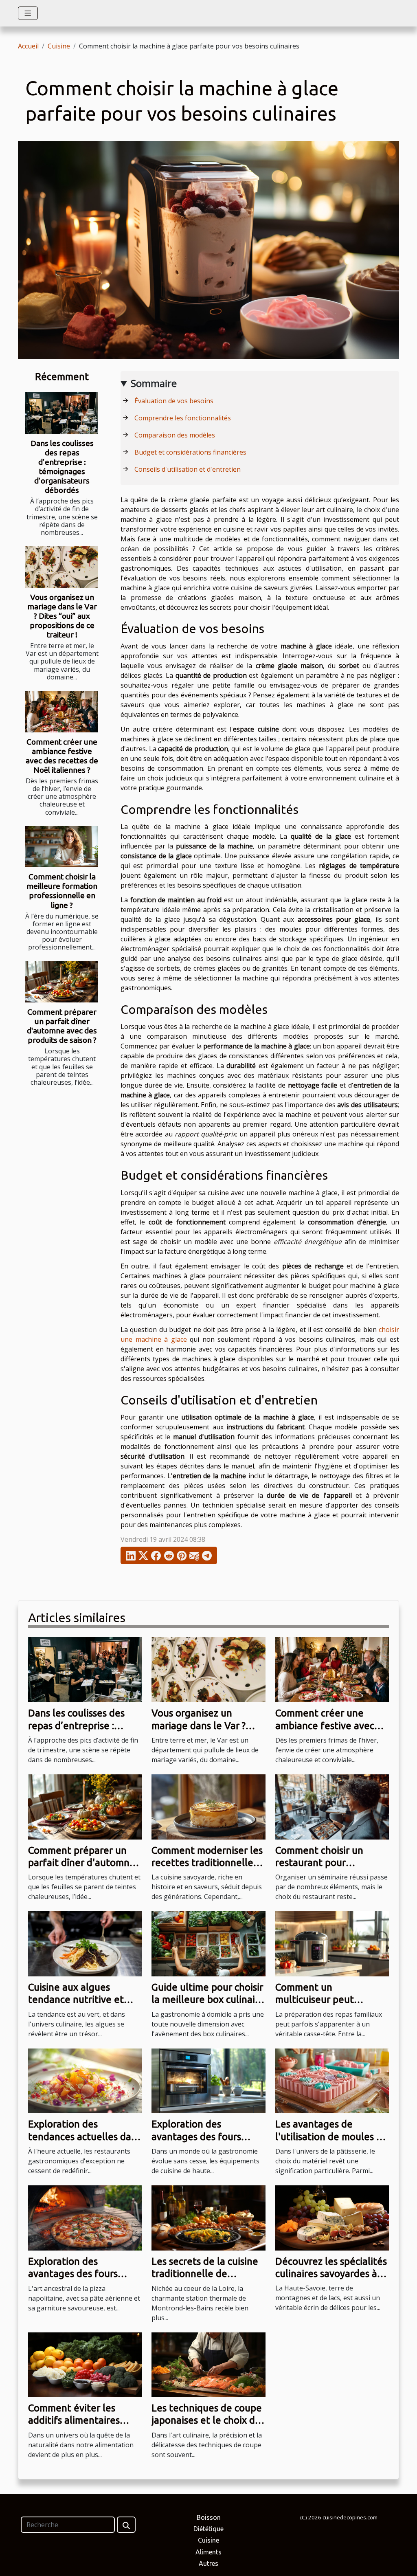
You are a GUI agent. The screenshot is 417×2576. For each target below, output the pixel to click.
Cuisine (59, 46)
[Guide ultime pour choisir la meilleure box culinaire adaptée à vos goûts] (208, 1943)
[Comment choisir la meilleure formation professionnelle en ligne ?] (61, 847)
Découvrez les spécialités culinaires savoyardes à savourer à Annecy (331, 2274)
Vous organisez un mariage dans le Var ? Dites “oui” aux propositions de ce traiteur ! (62, 616)
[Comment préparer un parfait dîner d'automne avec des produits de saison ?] (61, 982)
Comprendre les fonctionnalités (183, 418)
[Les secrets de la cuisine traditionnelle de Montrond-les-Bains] (208, 2217)
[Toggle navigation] (28, 13)
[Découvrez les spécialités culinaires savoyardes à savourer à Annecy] (332, 2217)
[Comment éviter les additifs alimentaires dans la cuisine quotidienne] (85, 2364)
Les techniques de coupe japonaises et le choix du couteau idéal (207, 2420)
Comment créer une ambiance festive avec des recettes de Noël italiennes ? (62, 756)
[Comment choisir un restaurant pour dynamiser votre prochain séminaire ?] (332, 1806)
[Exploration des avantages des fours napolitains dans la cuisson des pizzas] (85, 2217)
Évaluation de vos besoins (174, 401)
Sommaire (154, 383)
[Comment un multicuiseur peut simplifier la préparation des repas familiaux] (332, 1943)
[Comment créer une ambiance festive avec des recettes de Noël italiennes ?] (61, 712)
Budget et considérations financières (190, 452)
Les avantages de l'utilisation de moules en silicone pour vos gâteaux (332, 2136)
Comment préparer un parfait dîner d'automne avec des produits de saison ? (62, 1026)
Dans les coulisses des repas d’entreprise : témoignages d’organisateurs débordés (62, 467)
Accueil (28, 46)
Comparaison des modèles (175, 435)
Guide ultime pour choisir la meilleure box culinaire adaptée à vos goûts (208, 2000)
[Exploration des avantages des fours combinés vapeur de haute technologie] (208, 2080)
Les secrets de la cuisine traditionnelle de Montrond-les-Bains (205, 2274)
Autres (208, 2563)
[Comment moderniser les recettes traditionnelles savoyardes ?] (208, 1806)
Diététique (208, 2529)
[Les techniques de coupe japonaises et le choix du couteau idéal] (208, 2364)
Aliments (208, 2552)
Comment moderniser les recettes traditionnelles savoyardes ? (207, 1863)
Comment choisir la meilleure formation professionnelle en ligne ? (62, 891)
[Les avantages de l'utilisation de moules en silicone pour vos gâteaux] (332, 2080)
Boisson (209, 2517)
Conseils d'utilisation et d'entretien (188, 469)
